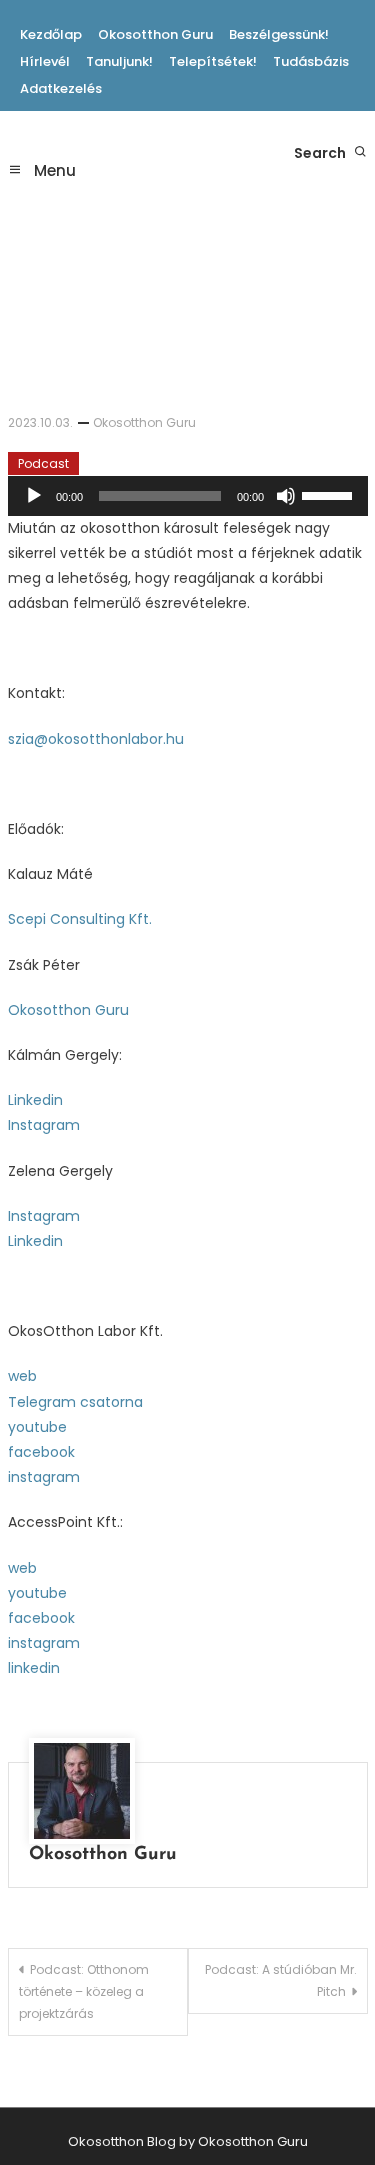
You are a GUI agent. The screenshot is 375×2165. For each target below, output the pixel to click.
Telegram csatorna (75, 1402)
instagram (44, 1477)
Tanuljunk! (119, 61)
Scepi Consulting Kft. (80, 919)
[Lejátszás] (34, 496)
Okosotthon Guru (155, 34)
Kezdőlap (51, 34)
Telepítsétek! (213, 61)
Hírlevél (45, 61)
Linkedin (35, 1100)
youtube (37, 1427)
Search (321, 153)
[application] (188, 496)
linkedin (34, 1668)
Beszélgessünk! (279, 34)
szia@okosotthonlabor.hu (96, 739)
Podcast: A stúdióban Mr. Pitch (281, 1980)
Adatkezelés (61, 88)
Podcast (43, 463)
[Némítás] (286, 496)
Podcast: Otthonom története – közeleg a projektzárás (84, 1991)
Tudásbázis (311, 61)
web (22, 1376)
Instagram (44, 1125)
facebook (41, 1452)
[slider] (330, 494)
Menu (53, 170)
